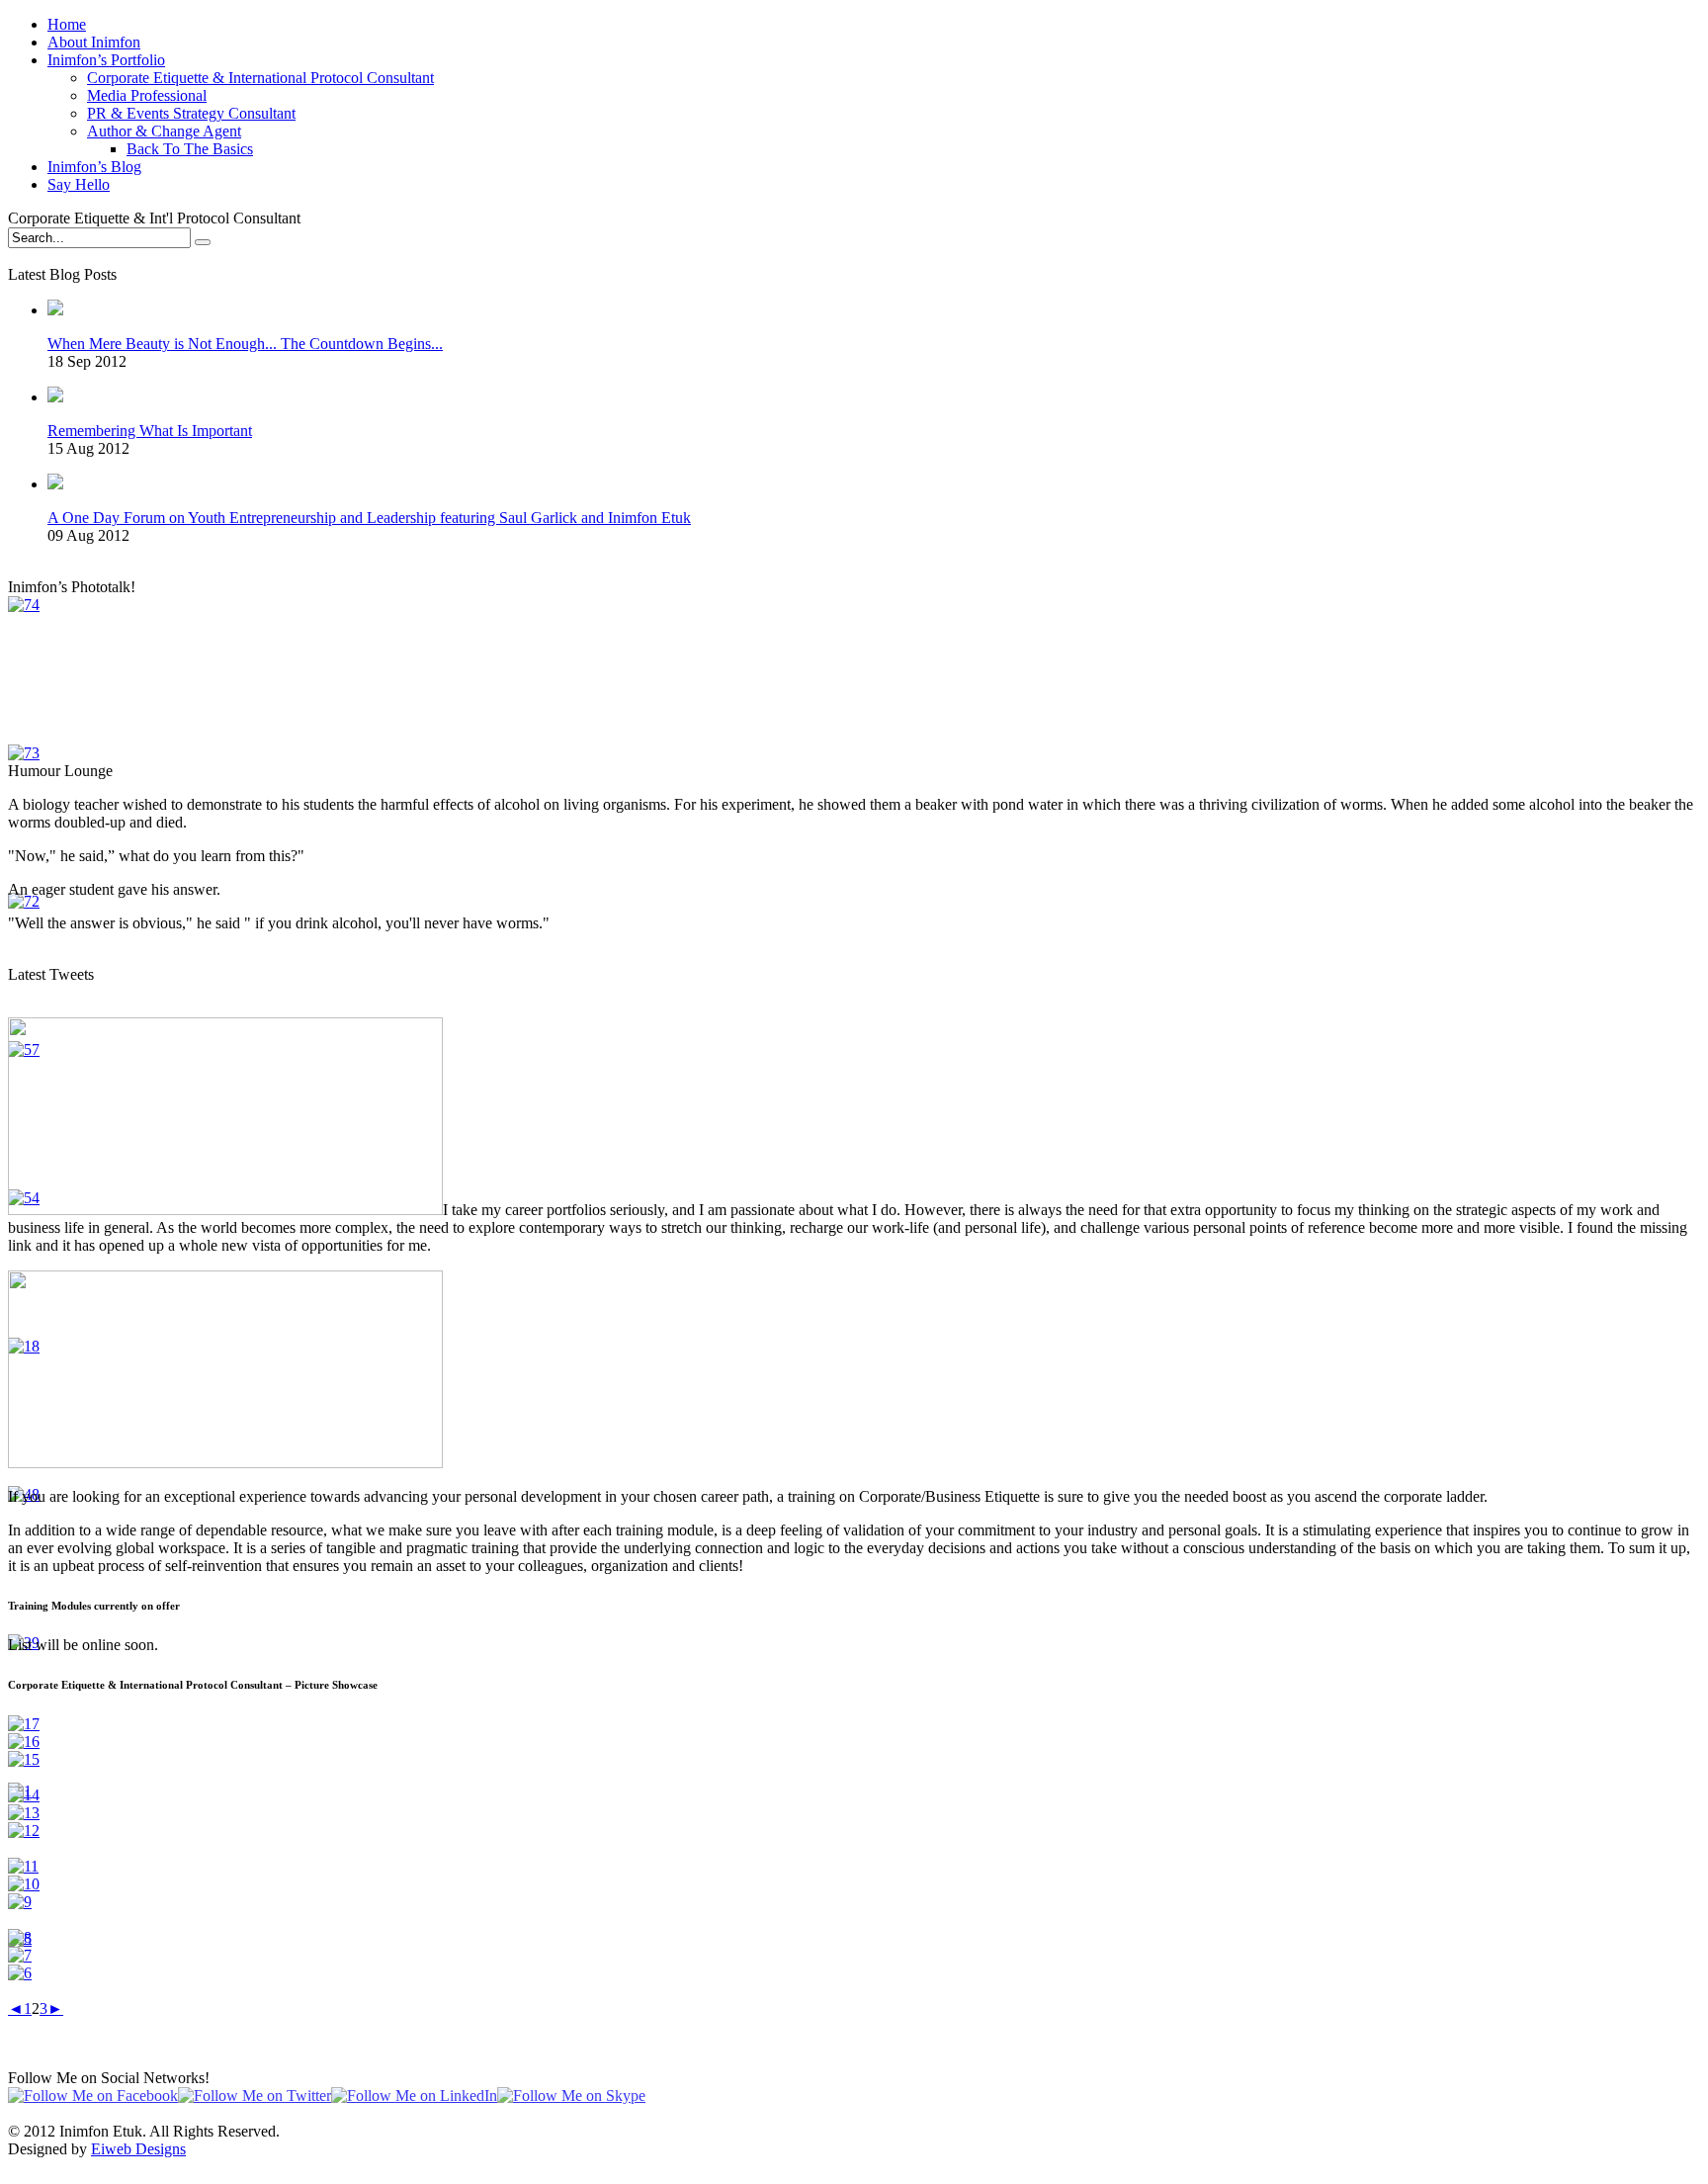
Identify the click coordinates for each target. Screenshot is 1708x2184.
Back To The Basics (190, 149)
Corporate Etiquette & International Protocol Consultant (260, 78)
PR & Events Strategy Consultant (191, 113)
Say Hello (79, 184)
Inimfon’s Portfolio (106, 60)
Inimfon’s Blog (94, 167)
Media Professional (147, 95)
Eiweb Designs (138, 2149)
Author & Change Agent (164, 131)
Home (67, 24)
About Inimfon (94, 42)
